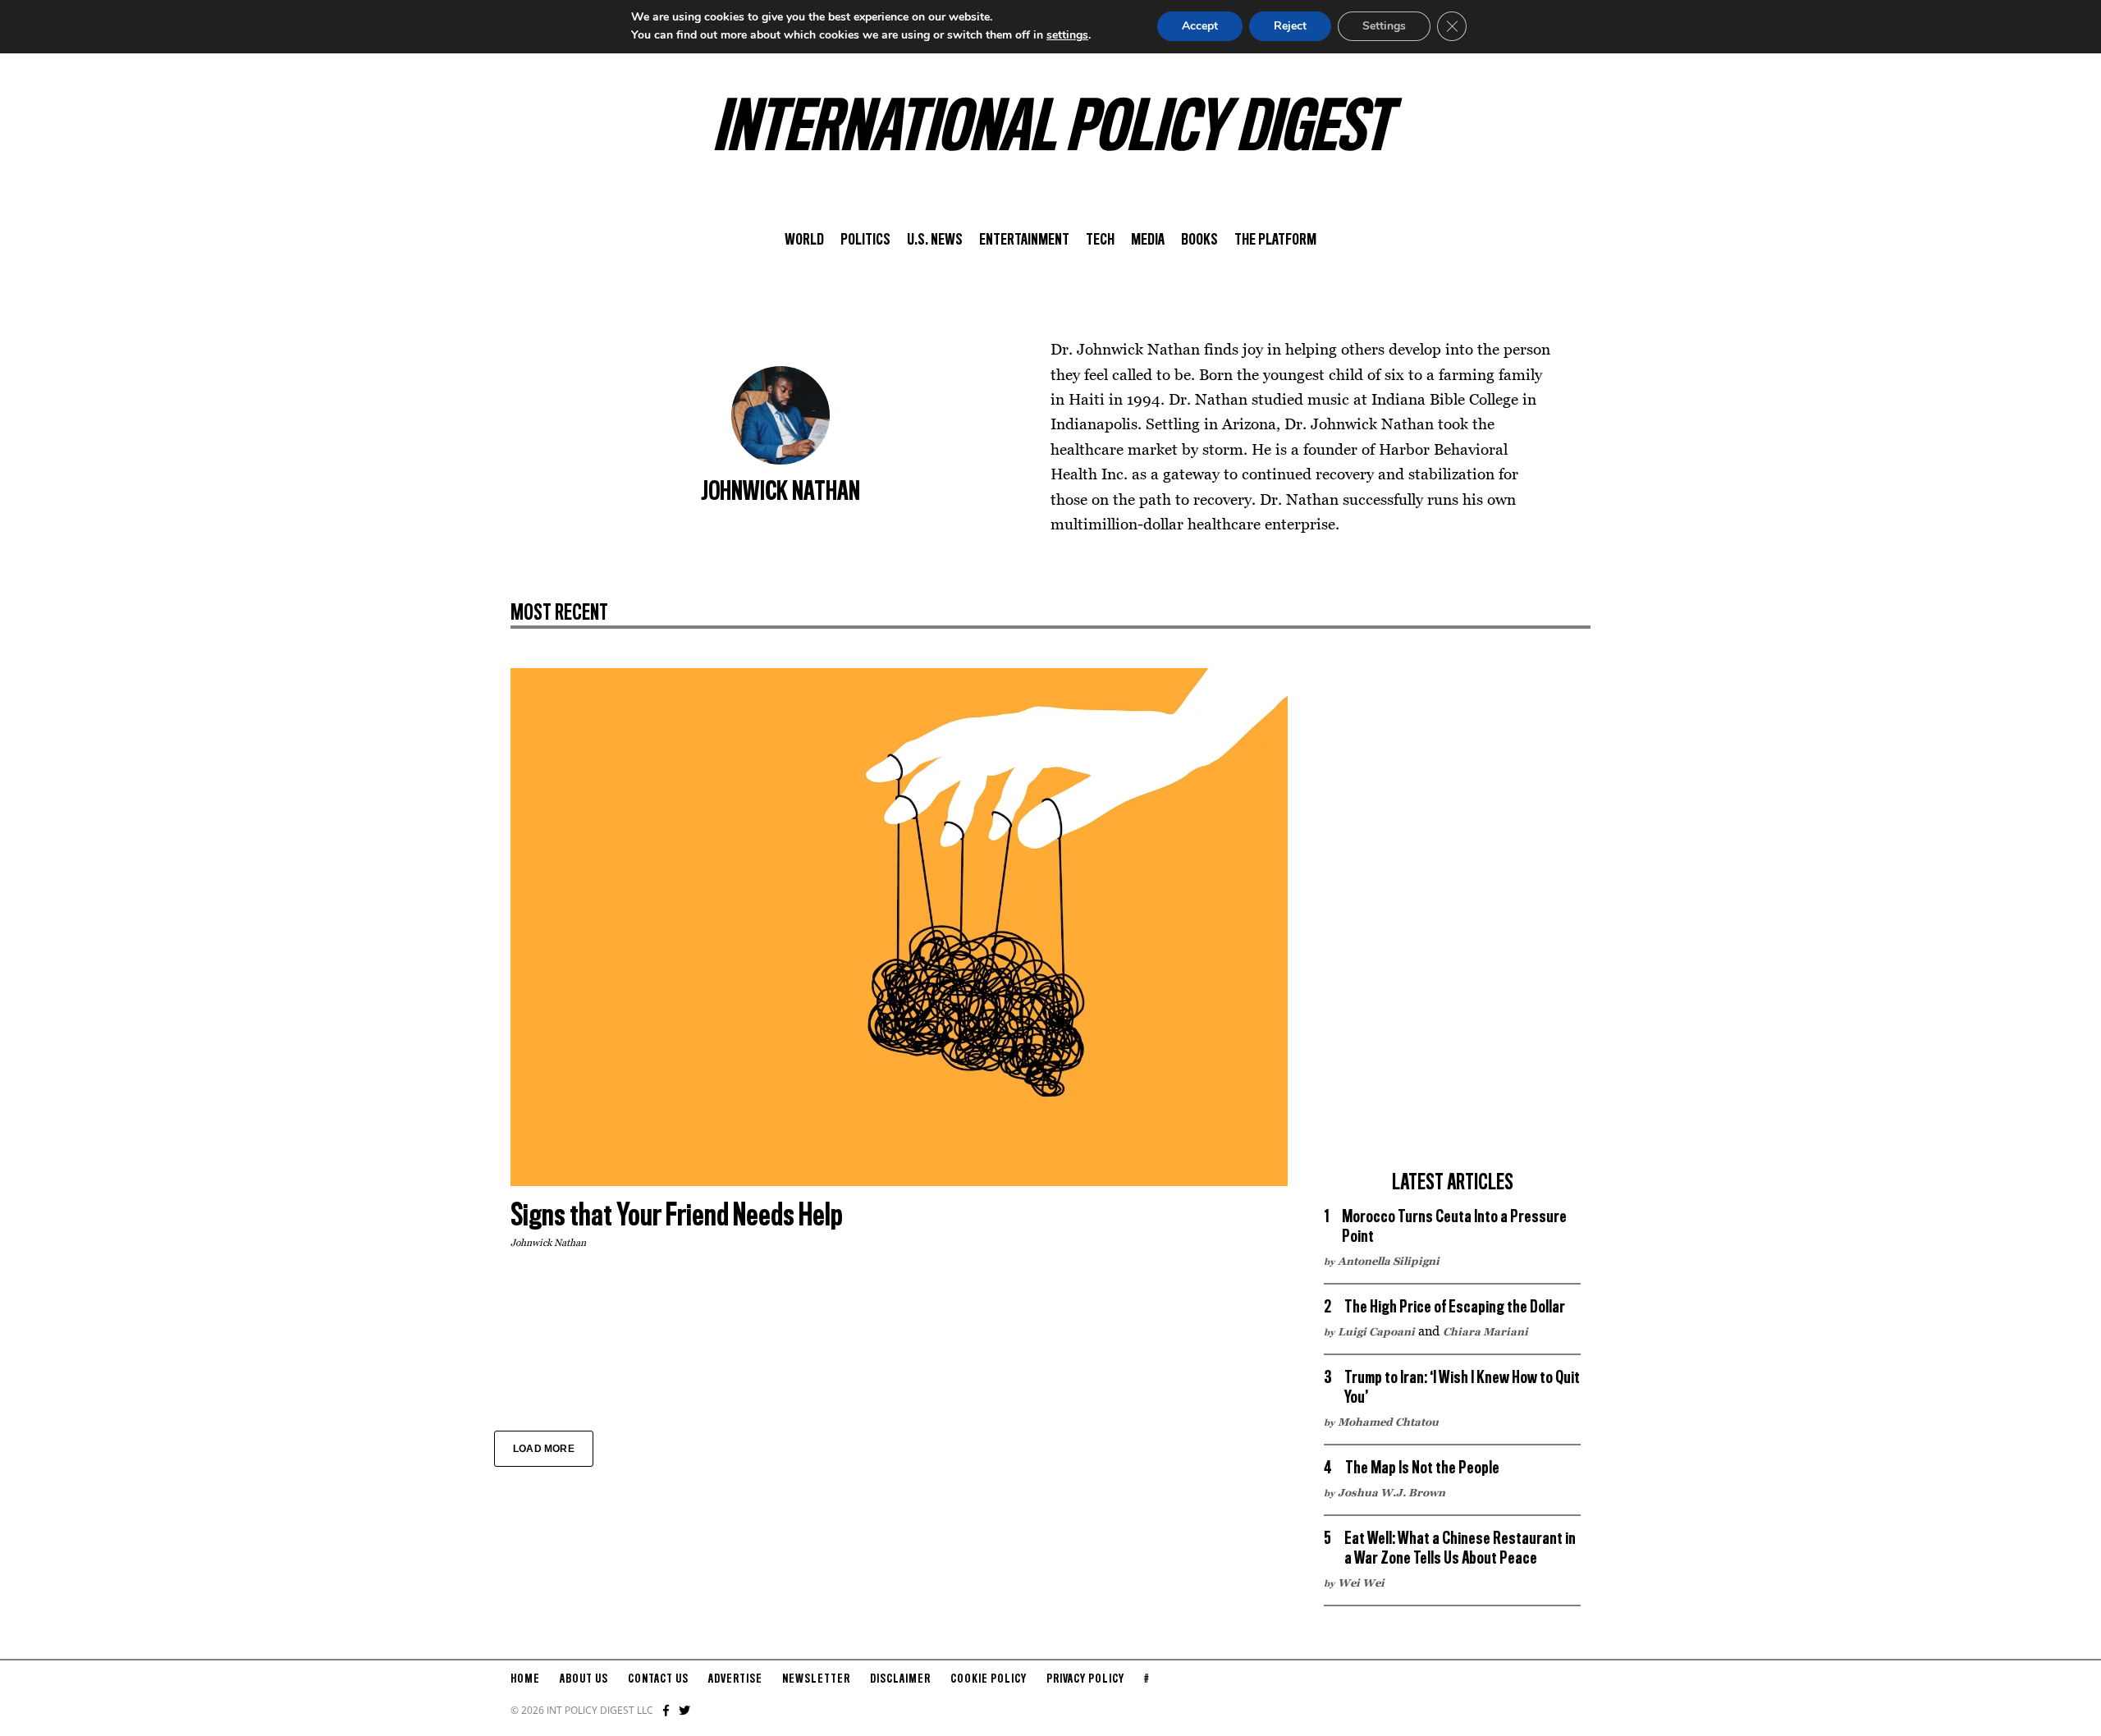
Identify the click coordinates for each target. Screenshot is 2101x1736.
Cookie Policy (989, 1679)
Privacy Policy (1085, 1679)
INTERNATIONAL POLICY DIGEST (1051, 131)
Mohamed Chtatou (1388, 1422)
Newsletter (816, 1679)
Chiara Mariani (1485, 1331)
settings (1067, 35)
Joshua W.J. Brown (1392, 1492)
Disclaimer (900, 1679)
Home (525, 1679)
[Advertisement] (1453, 914)
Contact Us (658, 1679)
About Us (584, 1679)
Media (1148, 240)
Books (1199, 240)
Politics (865, 240)
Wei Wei (1361, 1583)
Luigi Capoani (1376, 1331)
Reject (1290, 26)
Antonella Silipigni (1389, 1261)
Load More (544, 1449)
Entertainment (1024, 240)
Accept (1200, 26)
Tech (1100, 240)
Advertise (735, 1679)
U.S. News (935, 240)
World (804, 240)
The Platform (1275, 240)
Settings (1384, 26)
